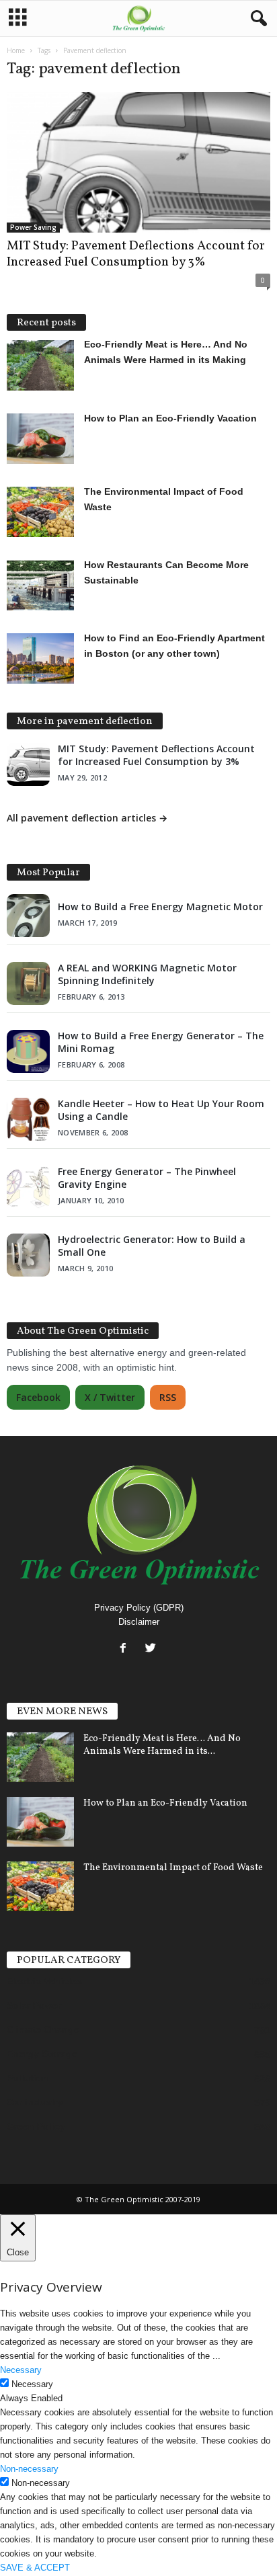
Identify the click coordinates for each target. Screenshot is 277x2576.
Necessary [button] (21, 2370)
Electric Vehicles (44, 1981)
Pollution (28, 2078)
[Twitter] (152, 1649)
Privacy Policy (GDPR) (139, 1608)
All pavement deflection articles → (87, 818)
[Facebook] (126, 1649)
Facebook (38, 1397)
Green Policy (36, 2126)
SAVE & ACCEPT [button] (35, 2568)
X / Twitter (110, 1397)
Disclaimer (139, 1622)
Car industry (35, 2102)
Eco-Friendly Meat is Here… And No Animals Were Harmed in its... (162, 1745)
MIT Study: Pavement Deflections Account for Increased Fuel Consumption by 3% (136, 254)
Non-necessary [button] (29, 2469)
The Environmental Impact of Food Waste (173, 1868)
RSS (168, 1397)
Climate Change (43, 2029)
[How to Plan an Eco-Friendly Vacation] (40, 1822)
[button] (256, 19)
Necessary (32, 2384)
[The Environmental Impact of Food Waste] (40, 1887)
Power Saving (33, 227)
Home (16, 50)
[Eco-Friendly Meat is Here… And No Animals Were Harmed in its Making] (40, 1758)
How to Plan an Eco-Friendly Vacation (165, 1803)
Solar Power (34, 2005)
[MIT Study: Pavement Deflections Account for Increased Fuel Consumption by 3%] (138, 162)
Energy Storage (42, 2054)
